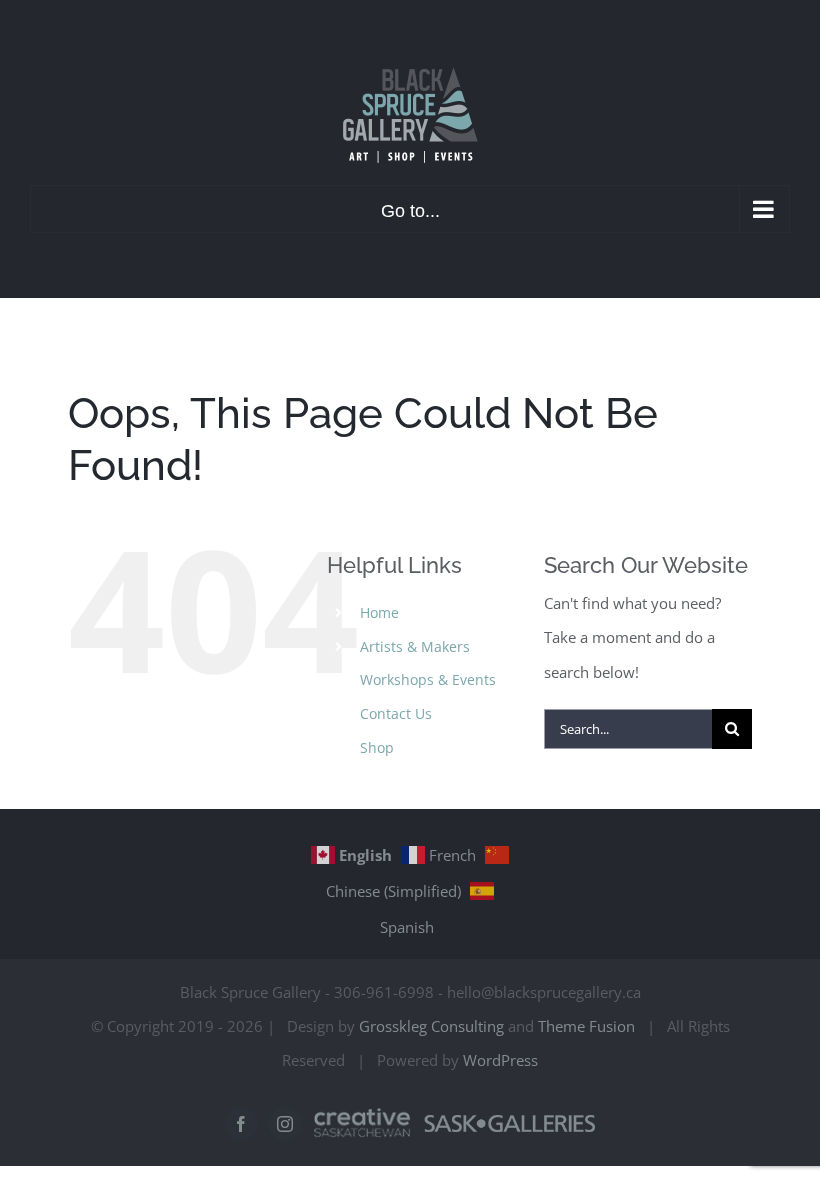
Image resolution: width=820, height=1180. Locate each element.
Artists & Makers (415, 646)
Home (379, 612)
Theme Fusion (586, 1026)
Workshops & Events (428, 679)
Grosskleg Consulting (431, 1026)
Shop (377, 747)
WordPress (500, 1060)
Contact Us (396, 713)
